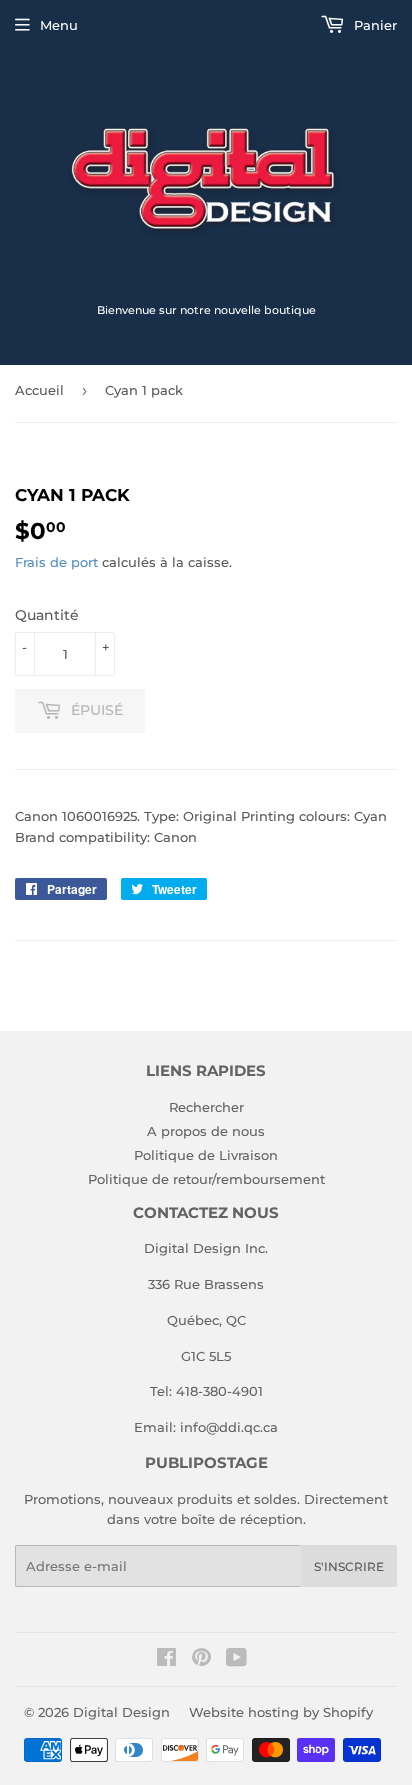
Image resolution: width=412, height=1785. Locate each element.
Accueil (39, 390)
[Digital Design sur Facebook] (166, 1660)
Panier (373, 25)
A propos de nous (206, 1131)
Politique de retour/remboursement (206, 1179)
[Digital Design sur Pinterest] (201, 1660)
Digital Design (121, 1712)
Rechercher (206, 1107)
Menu (59, 25)
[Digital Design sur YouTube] (236, 1660)
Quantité (47, 615)
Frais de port (56, 562)
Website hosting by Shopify (281, 1712)
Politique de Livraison (206, 1155)
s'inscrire (349, 1566)
